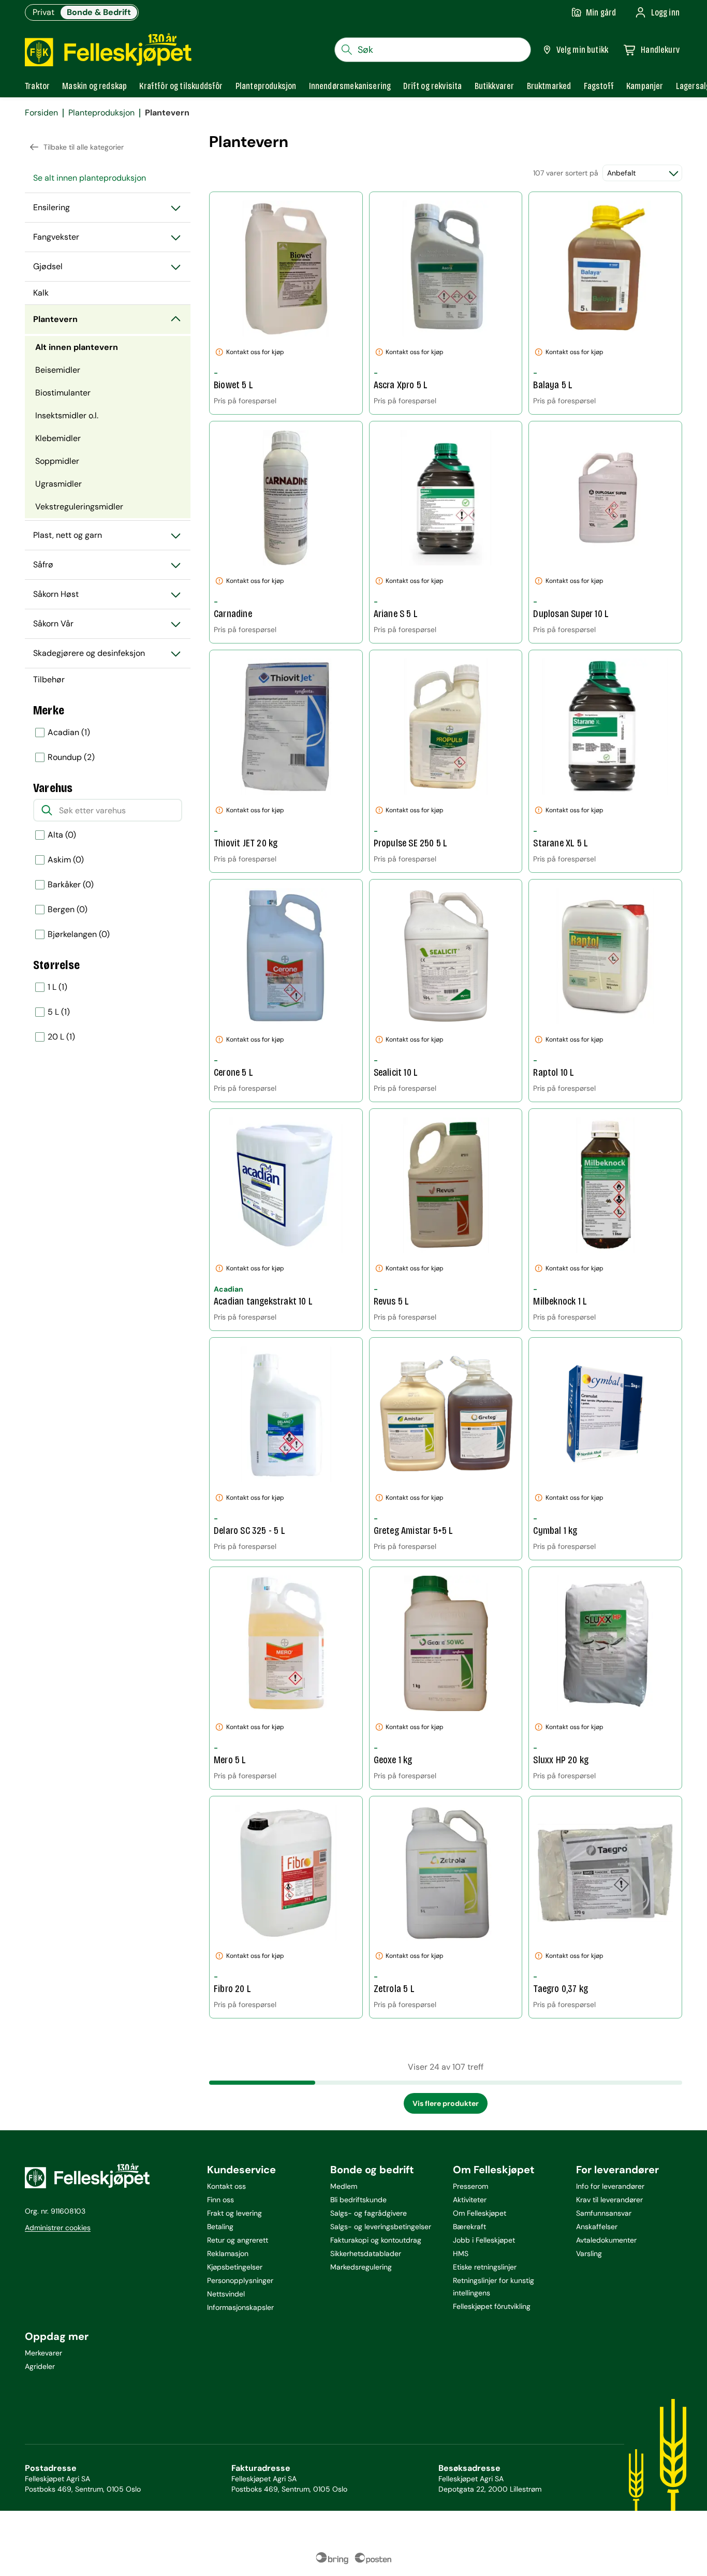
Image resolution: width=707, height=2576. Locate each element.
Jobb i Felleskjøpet (484, 2240)
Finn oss (220, 2200)
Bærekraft (469, 2227)
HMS (461, 2253)
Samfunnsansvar (604, 2213)
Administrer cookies (58, 2228)
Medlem (344, 2186)
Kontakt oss (226, 2186)
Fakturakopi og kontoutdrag (376, 2240)
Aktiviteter (470, 2200)
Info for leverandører (610, 2186)
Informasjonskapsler (240, 2307)
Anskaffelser (597, 2227)
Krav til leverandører (609, 2200)
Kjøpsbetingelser (235, 2267)
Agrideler (40, 2366)
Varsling (589, 2253)
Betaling (220, 2227)
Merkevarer (43, 2353)
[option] (108, 733)
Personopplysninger (240, 2280)
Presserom (470, 2186)
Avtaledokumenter (606, 2240)
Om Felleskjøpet (480, 2213)
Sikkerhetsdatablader (366, 2253)
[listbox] (108, 745)
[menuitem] (108, 178)
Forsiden (41, 113)
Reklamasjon (228, 2253)
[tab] (37, 86)
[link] (549, 86)
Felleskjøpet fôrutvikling (492, 2306)
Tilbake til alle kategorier (84, 147)
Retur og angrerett (238, 2240)
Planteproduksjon (101, 113)
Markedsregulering (361, 2267)
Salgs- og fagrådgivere (369, 2213)
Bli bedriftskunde (358, 2200)
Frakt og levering (234, 2213)
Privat (43, 12)
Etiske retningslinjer (485, 2267)
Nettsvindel (226, 2294)
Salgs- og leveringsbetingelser (381, 2227)
